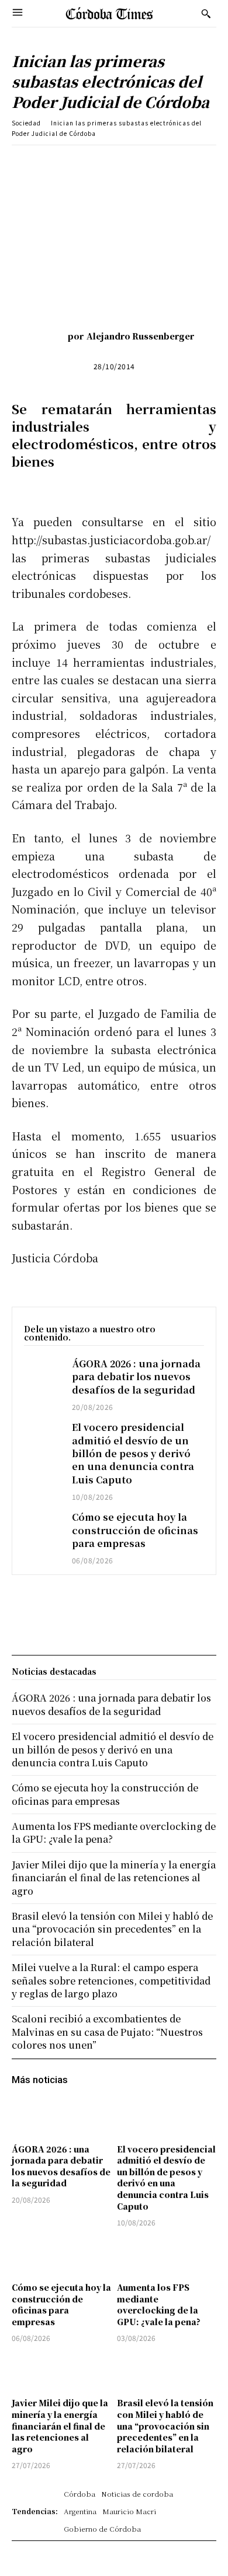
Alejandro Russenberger (140, 336)
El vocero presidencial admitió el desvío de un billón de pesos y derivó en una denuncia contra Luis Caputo (133, 1453)
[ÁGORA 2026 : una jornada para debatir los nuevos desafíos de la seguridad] (42, 1372)
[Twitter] (87, 163)
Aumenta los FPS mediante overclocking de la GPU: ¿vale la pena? (159, 2304)
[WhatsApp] (141, 163)
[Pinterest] (114, 163)
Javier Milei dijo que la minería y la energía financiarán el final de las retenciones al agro (60, 2425)
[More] (195, 163)
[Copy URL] (168, 163)
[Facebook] (60, 163)
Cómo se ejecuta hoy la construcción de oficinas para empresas (135, 1530)
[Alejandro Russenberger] (50, 336)
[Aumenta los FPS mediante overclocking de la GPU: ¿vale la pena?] (167, 2256)
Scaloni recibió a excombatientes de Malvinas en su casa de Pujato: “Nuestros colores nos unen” (107, 2032)
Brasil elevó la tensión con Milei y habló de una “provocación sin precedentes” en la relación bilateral (165, 2425)
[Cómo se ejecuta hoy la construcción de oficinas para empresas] (42, 1525)
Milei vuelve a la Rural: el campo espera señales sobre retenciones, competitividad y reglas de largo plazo (111, 1980)
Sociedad (26, 123)
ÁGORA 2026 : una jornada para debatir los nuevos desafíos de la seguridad (136, 1377)
